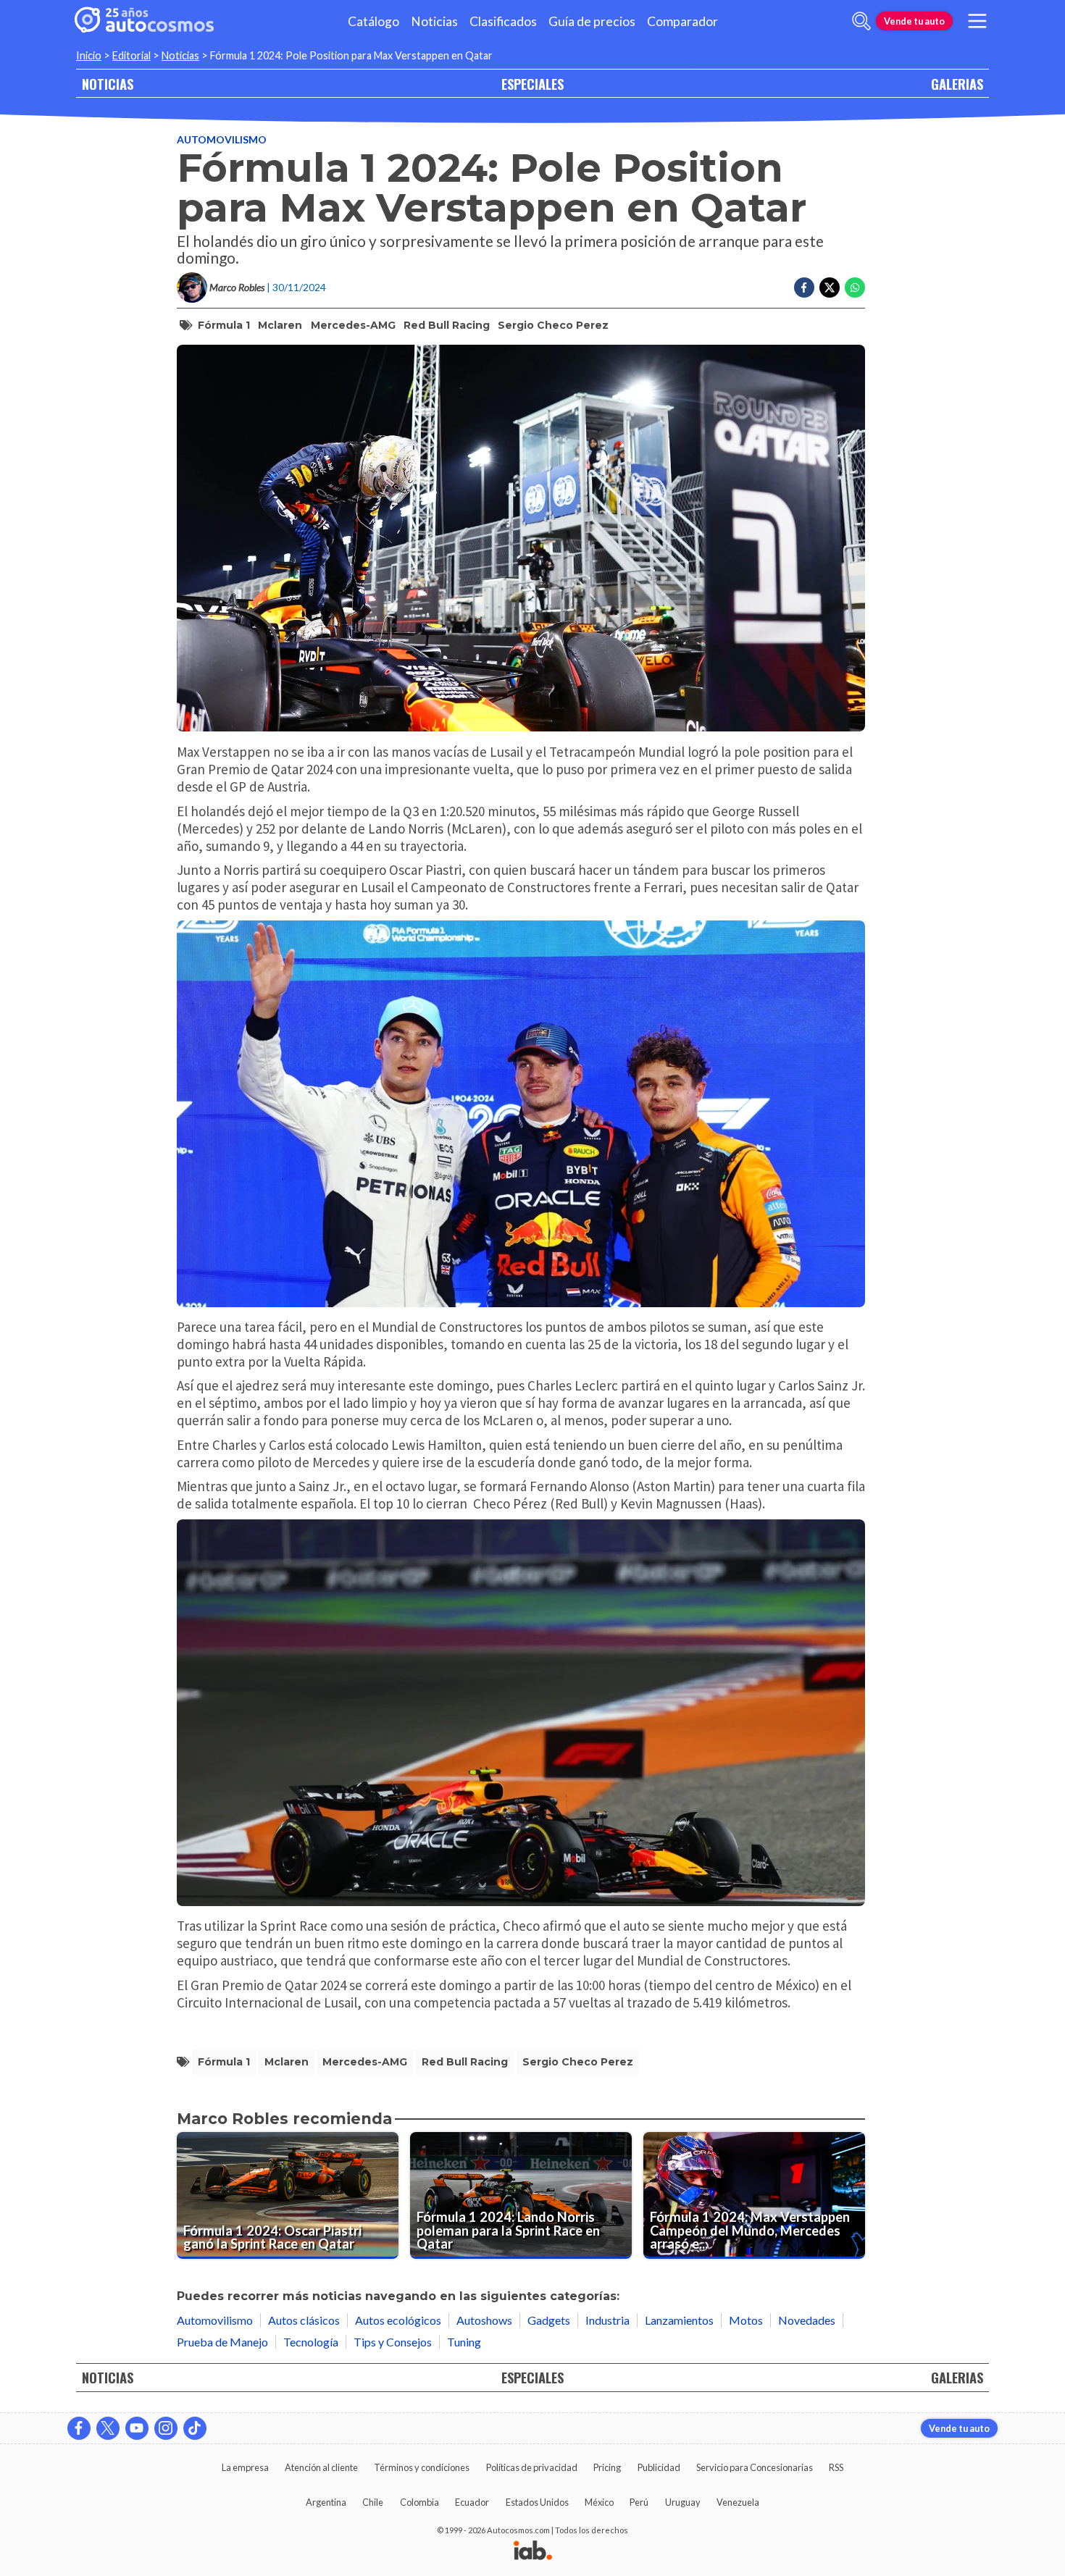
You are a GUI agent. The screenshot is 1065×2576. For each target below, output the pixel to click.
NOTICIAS (108, 84)
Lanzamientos (679, 2320)
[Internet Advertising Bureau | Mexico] (533, 2551)
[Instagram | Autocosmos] (166, 2428)
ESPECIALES (532, 84)
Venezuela (738, 2502)
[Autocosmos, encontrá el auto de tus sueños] (144, 21)
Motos (746, 2320)
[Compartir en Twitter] (830, 288)
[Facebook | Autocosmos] (79, 2428)
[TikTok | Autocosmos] (195, 2428)
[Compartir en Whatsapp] (855, 288)
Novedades (807, 2320)
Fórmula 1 (224, 325)
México (599, 2502)
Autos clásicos (304, 2320)
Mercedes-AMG (353, 325)
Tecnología (311, 2342)
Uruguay (683, 2502)
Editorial (131, 55)
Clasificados (503, 21)
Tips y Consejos (393, 2342)
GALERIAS (957, 84)
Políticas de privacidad (532, 2467)
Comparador (682, 21)
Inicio (89, 55)
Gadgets (549, 2320)
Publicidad (659, 2467)
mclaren (280, 325)
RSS (836, 2467)
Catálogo (373, 21)
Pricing (607, 2467)
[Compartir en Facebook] (804, 288)
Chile (373, 2502)
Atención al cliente (321, 2467)
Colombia (419, 2502)
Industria (607, 2320)
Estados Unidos (537, 2502)
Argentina (326, 2502)
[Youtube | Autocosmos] (137, 2428)
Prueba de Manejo (222, 2342)
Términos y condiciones (422, 2467)
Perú (639, 2502)
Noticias (434, 21)
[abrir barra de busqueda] (861, 21)
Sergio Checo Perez (553, 325)
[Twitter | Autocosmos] (108, 2428)
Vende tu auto (914, 21)
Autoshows (484, 2320)
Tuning (464, 2342)
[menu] (977, 21)
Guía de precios (592, 21)
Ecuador (472, 2502)
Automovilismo (222, 139)
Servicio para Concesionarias (755, 2467)
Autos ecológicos (398, 2320)
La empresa (245, 2467)
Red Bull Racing (447, 325)
